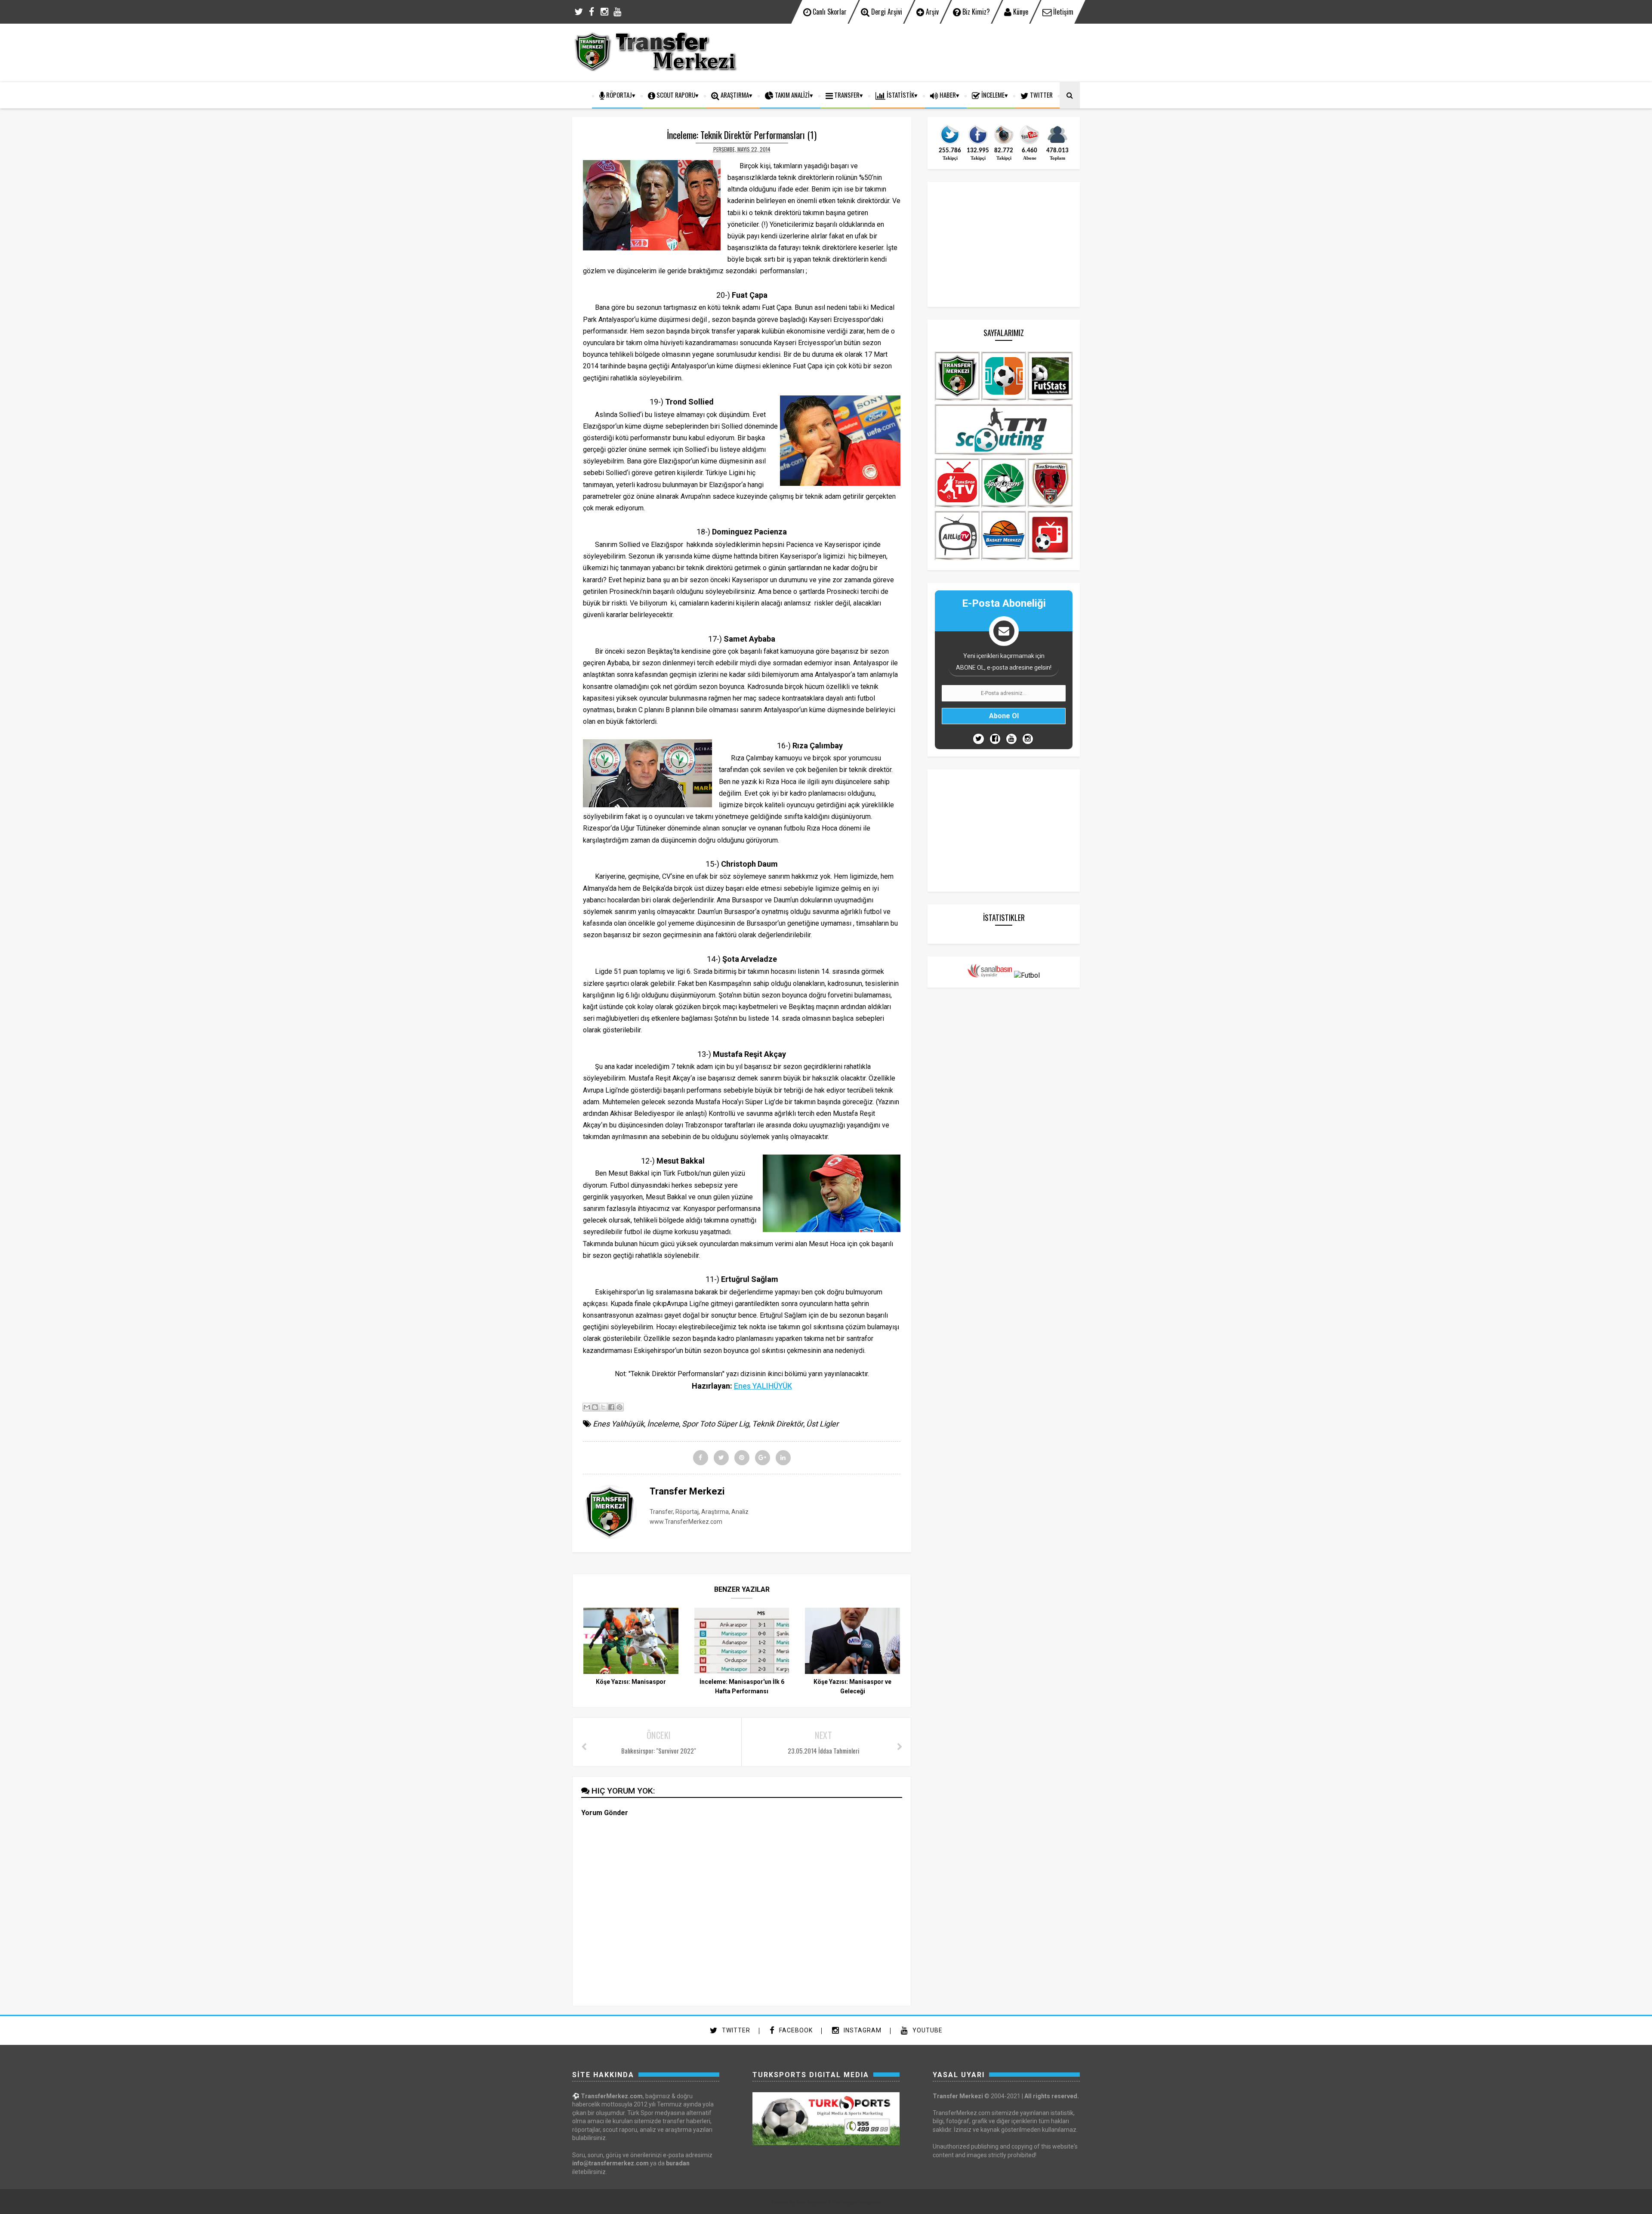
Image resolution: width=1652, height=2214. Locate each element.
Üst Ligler (822, 1424)
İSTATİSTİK (900, 95)
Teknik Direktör (778, 1424)
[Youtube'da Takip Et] (1011, 739)
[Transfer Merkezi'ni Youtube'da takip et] (1029, 143)
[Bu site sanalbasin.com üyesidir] (990, 975)
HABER (947, 95)
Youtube (927, 2030)
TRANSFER (846, 95)
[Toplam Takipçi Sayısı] (1057, 143)
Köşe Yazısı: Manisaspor (631, 1682)
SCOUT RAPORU (675, 95)
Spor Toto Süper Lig (715, 1424)
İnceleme (992, 95)
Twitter (735, 2030)
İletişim (1062, 12)
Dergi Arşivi (886, 12)
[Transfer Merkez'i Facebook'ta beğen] (978, 143)
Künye (1020, 12)
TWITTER (1041, 95)
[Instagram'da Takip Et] (1028, 739)
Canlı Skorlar (829, 12)
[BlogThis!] (595, 1407)
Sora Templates (811, 2202)
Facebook (795, 2030)
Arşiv (931, 12)
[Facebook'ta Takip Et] (995, 739)
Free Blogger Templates (856, 2202)
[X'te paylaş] (603, 1407)
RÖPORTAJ (618, 95)
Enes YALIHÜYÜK (763, 1386)
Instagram (862, 2030)
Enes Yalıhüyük (618, 1424)
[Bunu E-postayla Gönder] (587, 1407)
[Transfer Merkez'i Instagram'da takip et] (1004, 143)
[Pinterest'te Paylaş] (619, 1407)
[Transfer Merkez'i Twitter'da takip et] (950, 143)
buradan (678, 2163)
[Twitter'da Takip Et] (979, 739)
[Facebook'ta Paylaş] (611, 1407)
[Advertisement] (923, 52)
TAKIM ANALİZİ (792, 95)
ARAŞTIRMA (734, 95)
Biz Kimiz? (975, 12)
